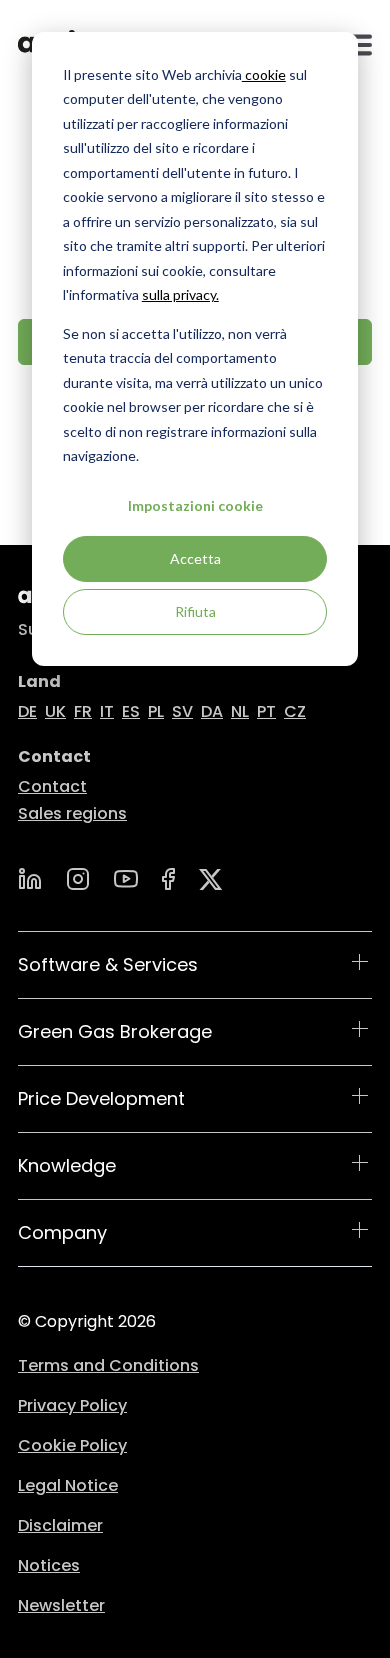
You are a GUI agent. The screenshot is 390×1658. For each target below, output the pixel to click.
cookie (264, 74)
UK (55, 711)
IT (107, 711)
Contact (52, 786)
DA (212, 711)
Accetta (195, 558)
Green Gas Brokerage (115, 1031)
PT (266, 711)
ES (131, 711)
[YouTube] (126, 879)
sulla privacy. (180, 294)
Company (62, 1232)
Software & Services (108, 964)
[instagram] (78, 879)
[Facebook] (168, 879)
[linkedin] (30, 879)
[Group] (211, 879)
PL (156, 711)
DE (27, 711)
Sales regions (72, 813)
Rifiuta (195, 611)
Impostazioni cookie (195, 505)
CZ (295, 711)
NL (240, 711)
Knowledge (67, 1165)
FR (83, 711)
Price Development (101, 1098)
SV (182, 711)
